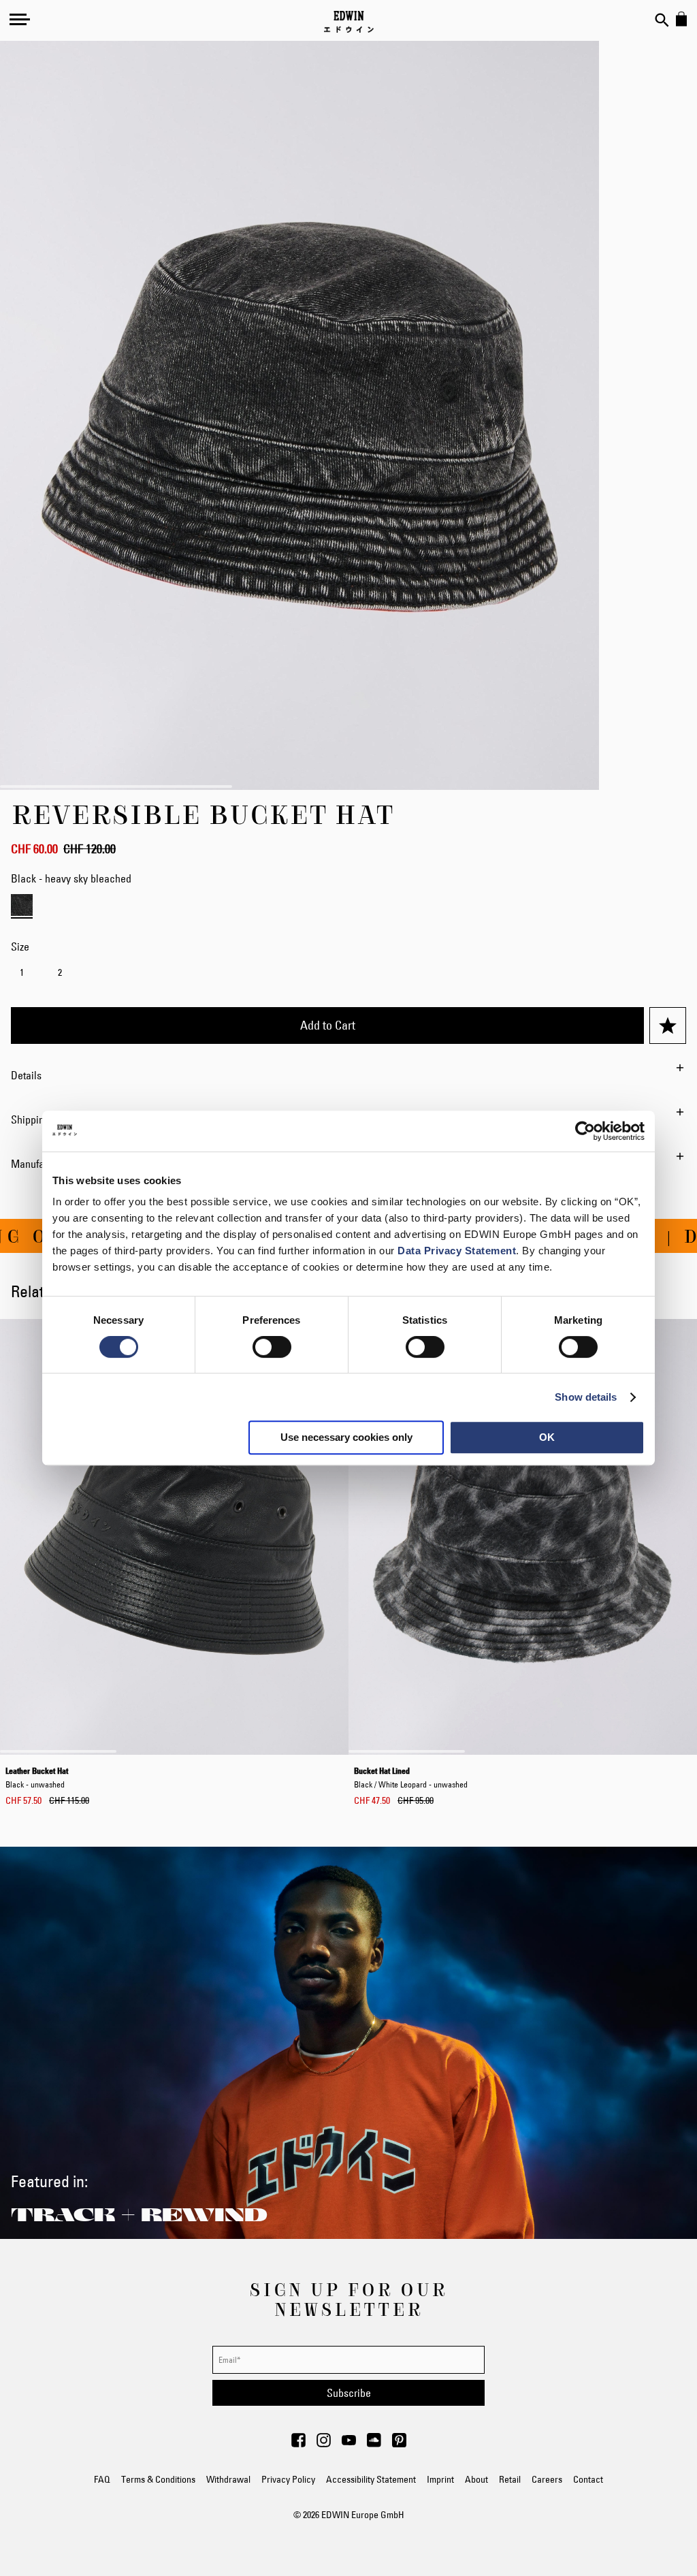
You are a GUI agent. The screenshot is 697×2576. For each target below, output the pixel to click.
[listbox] (348, 974)
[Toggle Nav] (20, 19)
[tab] (348, 1075)
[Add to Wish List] (668, 1025)
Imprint (440, 2479)
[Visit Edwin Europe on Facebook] (298, 2444)
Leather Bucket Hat (37, 1777)
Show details (586, 1397)
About (476, 2479)
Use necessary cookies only (346, 1437)
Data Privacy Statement (457, 1251)
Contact (588, 2479)
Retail (510, 2479)
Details (26, 1075)
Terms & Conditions (158, 2479)
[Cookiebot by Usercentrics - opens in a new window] (585, 1131)
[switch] (272, 1348)
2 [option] (60, 972)
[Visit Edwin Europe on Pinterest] (399, 2444)
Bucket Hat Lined (411, 1777)
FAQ (102, 2479)
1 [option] (22, 972)
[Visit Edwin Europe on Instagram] (324, 2444)
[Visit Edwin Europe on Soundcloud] (374, 2444)
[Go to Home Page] (349, 22)
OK (547, 1437)
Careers (547, 2479)
